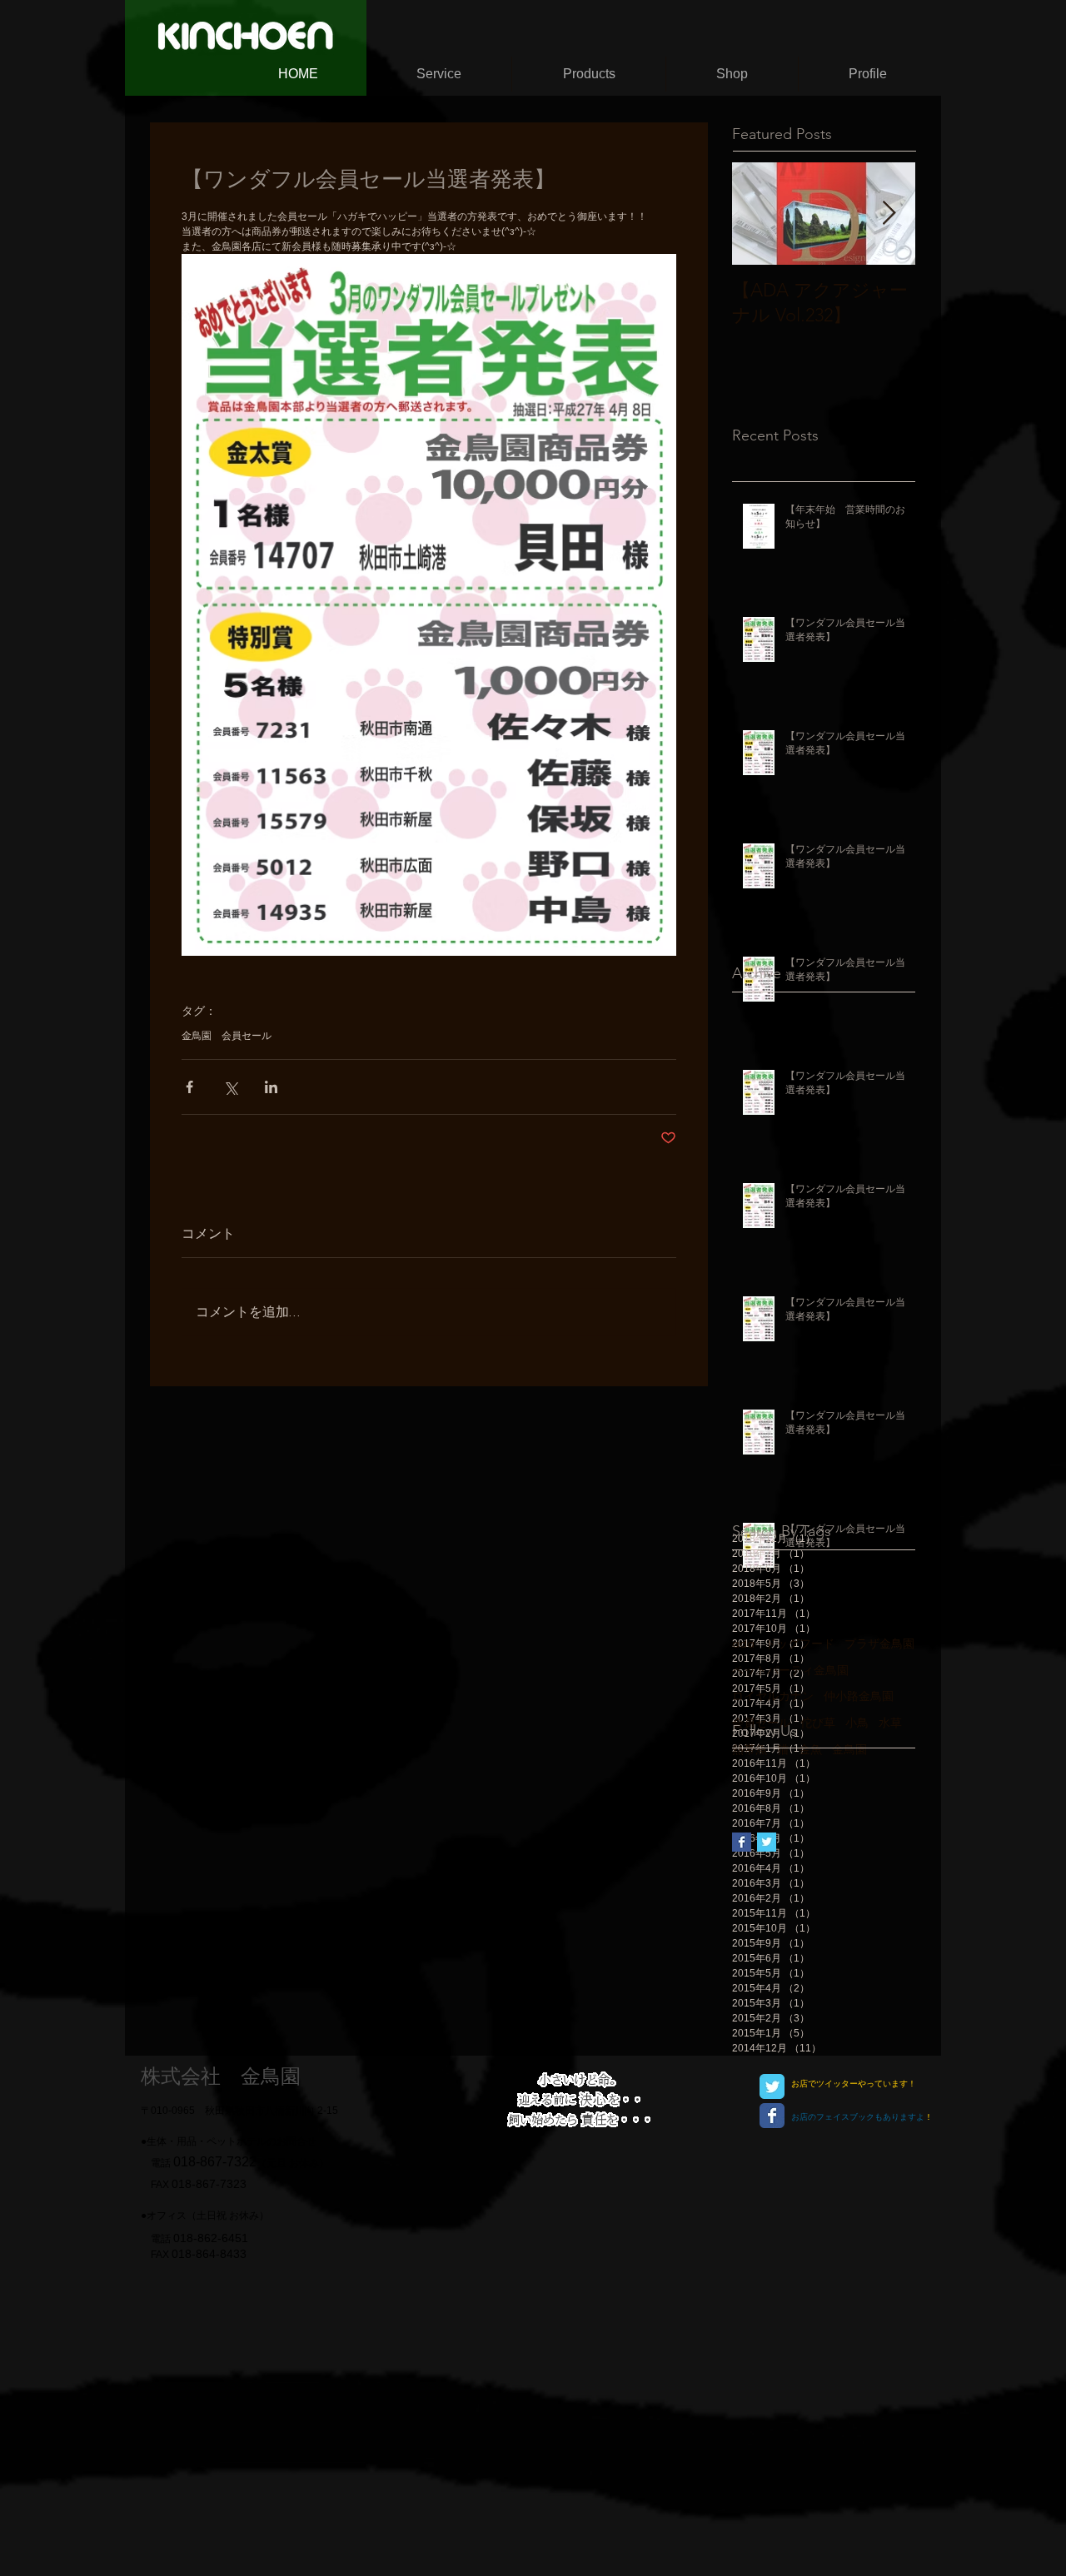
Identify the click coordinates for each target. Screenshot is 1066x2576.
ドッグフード (799, 1644)
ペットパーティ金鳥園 (790, 1671)
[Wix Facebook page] (772, 2116)
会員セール (247, 1036)
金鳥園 (197, 1036)
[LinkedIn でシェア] (271, 1087)
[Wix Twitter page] (772, 2086)
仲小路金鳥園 (859, 1697)
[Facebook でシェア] (189, 1087)
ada (743, 1644)
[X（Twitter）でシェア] (230, 1087)
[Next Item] (889, 214)
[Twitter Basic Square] (767, 1842)
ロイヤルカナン (773, 1697)
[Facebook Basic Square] (742, 1842)
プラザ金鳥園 (879, 1644)
